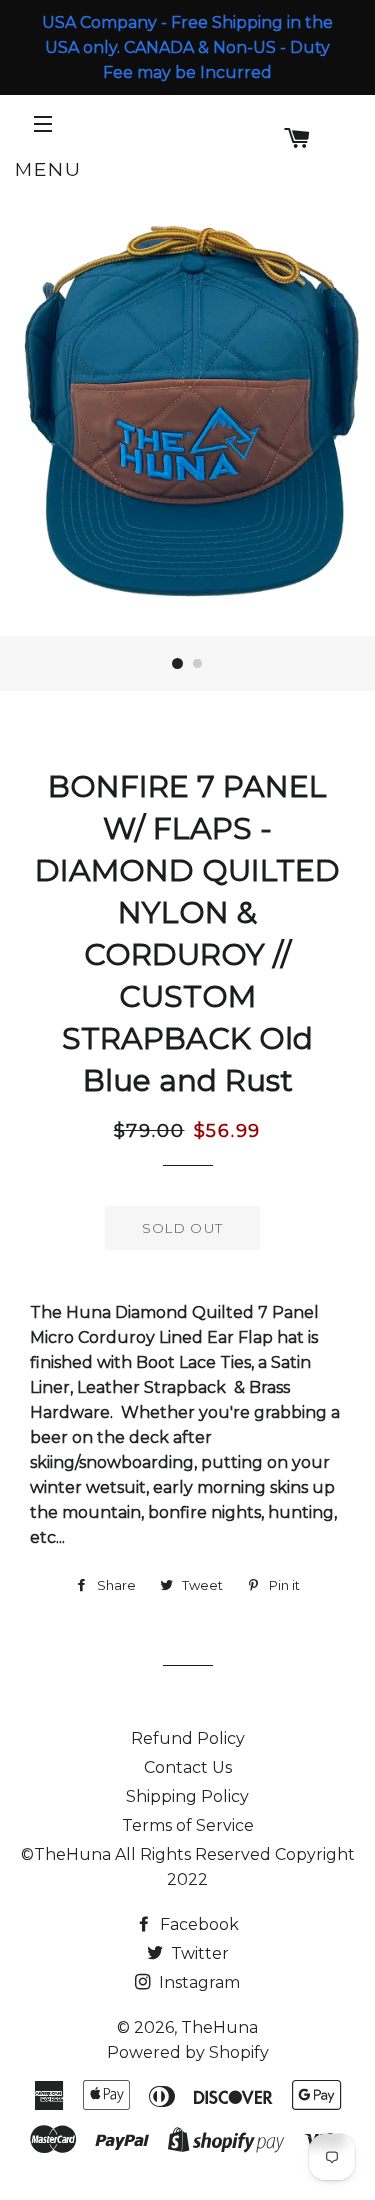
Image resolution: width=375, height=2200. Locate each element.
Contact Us (188, 1767)
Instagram (197, 1982)
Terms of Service (188, 1825)
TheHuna (219, 2027)
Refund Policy (188, 1738)
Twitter (198, 1953)
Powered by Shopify (188, 2052)
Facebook (197, 1924)
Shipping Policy (187, 1796)
